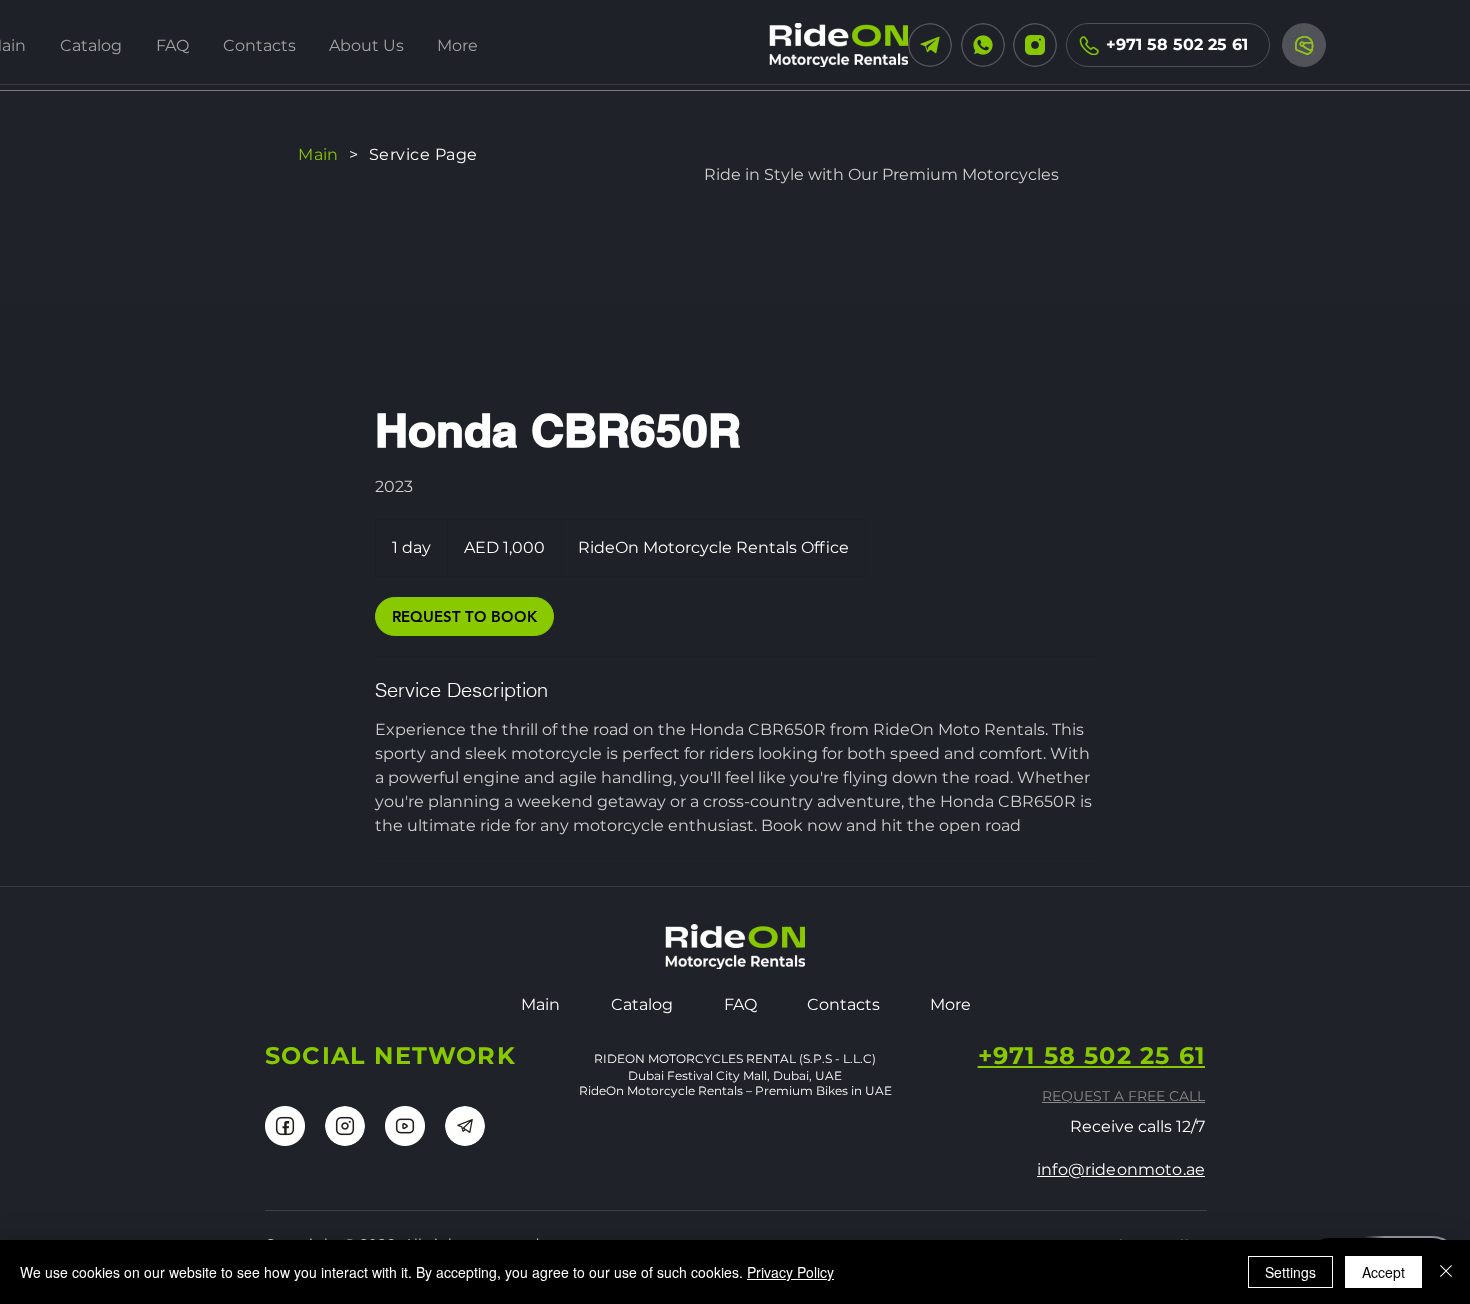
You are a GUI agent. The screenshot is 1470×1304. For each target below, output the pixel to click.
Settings (1290, 1272)
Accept (1383, 1272)
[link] (464, 616)
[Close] (1446, 1272)
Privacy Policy (790, 1272)
